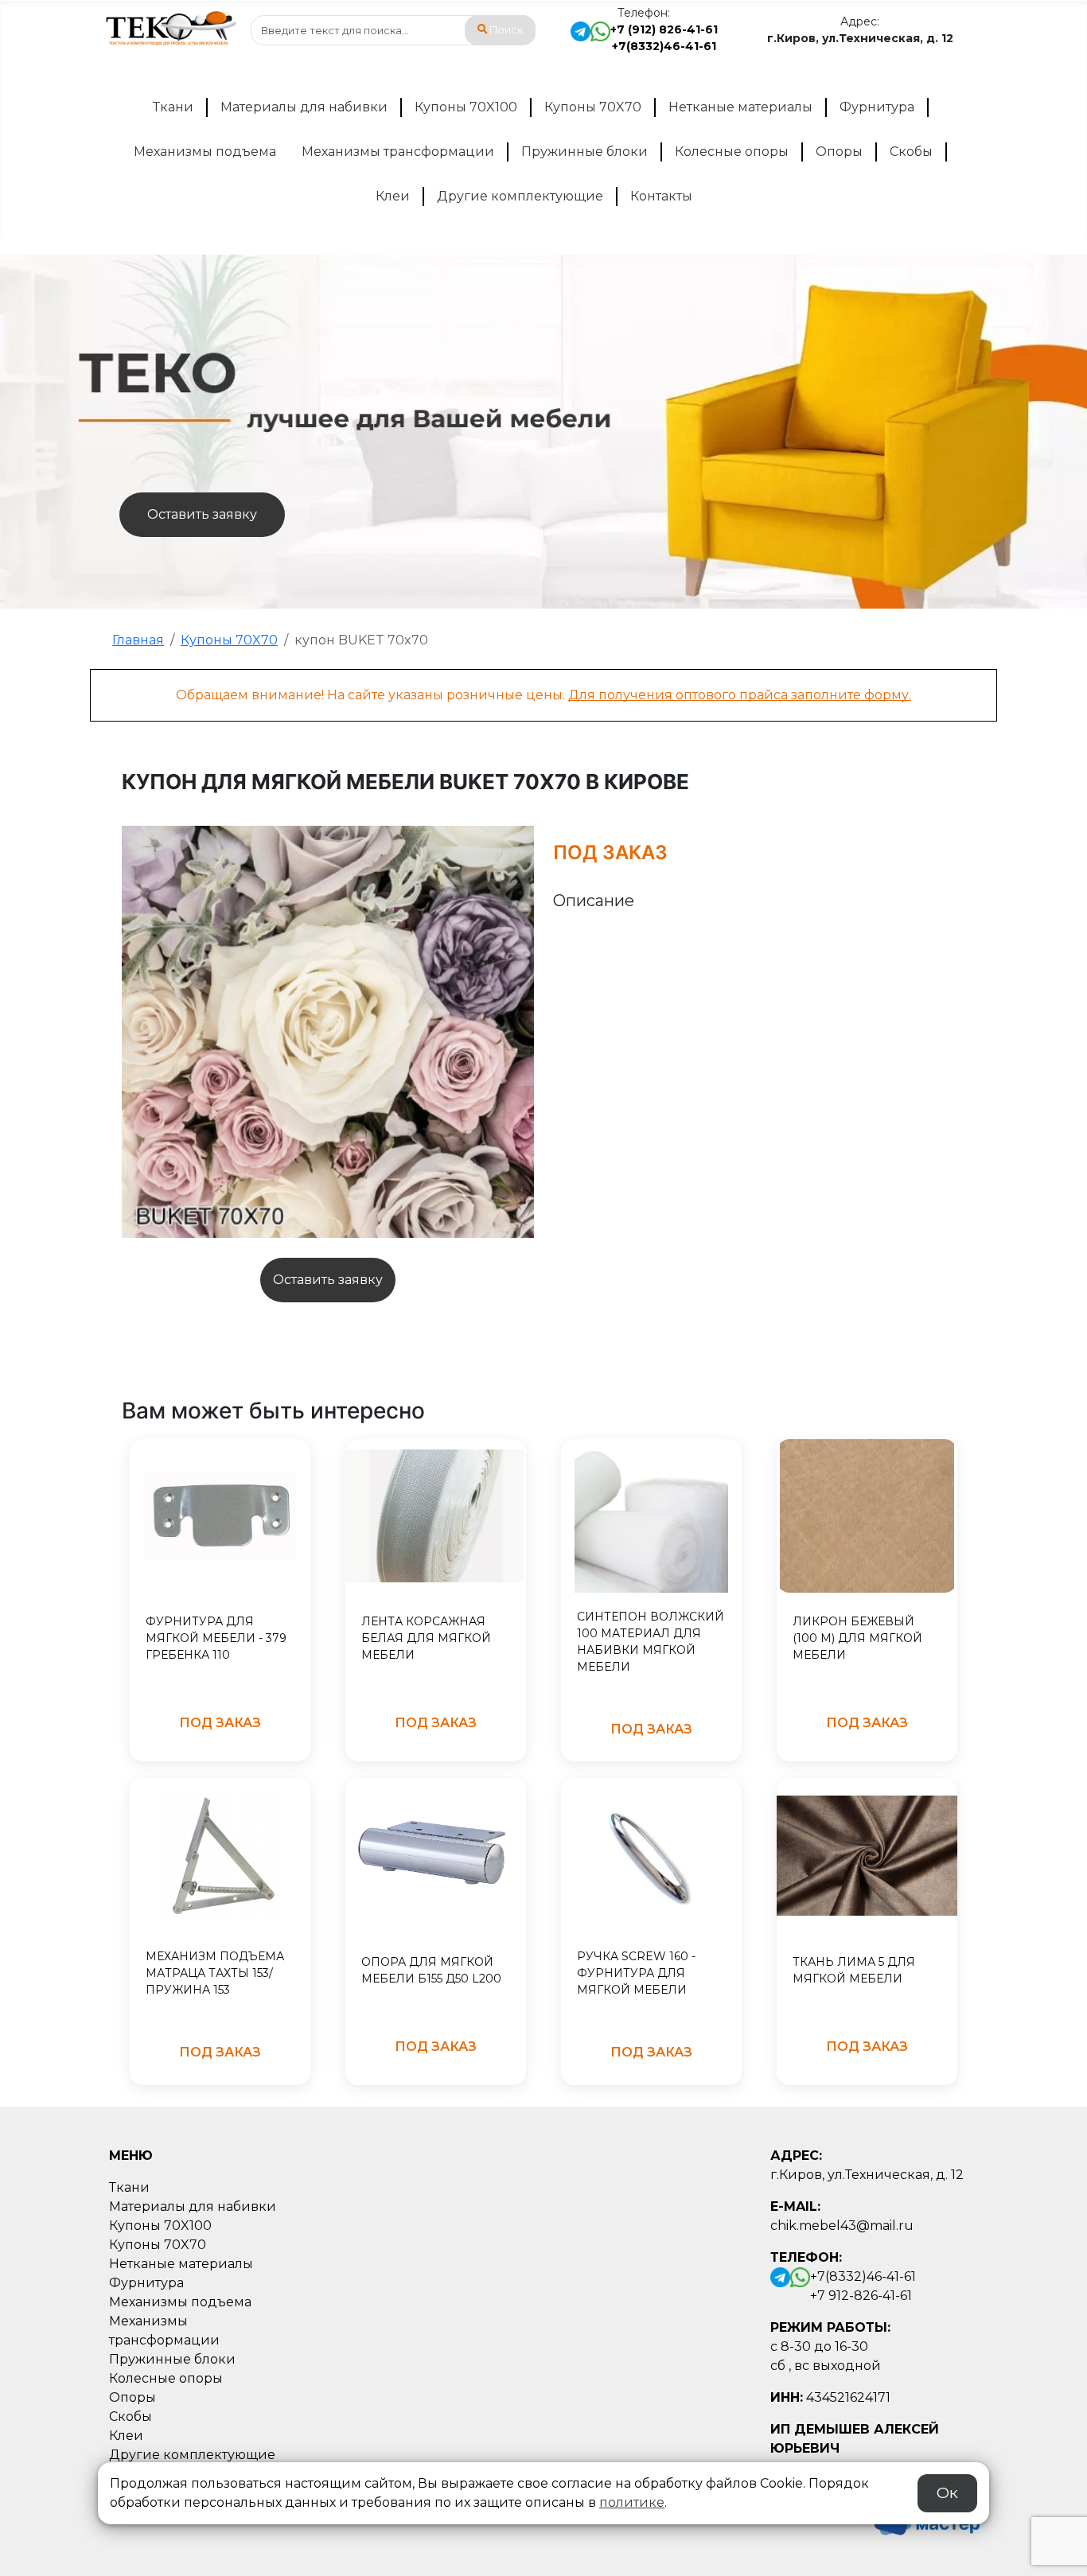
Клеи (393, 196)
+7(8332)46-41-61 (664, 46)
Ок (947, 2493)
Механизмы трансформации (398, 152)
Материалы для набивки (304, 107)
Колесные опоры (732, 152)
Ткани (173, 107)
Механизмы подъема (205, 152)
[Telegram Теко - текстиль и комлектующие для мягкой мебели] (581, 38)
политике (632, 2502)
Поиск (506, 30)
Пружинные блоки (584, 152)
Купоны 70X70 (593, 107)
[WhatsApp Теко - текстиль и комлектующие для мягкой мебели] (600, 38)
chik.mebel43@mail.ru (842, 2226)
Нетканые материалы (740, 107)
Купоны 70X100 (466, 107)
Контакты (661, 196)
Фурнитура (877, 107)
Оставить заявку (202, 514)
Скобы (911, 152)
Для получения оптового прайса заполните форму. (740, 695)
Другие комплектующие (520, 196)
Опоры (839, 152)
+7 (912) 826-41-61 (664, 29)
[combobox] (393, 30)
